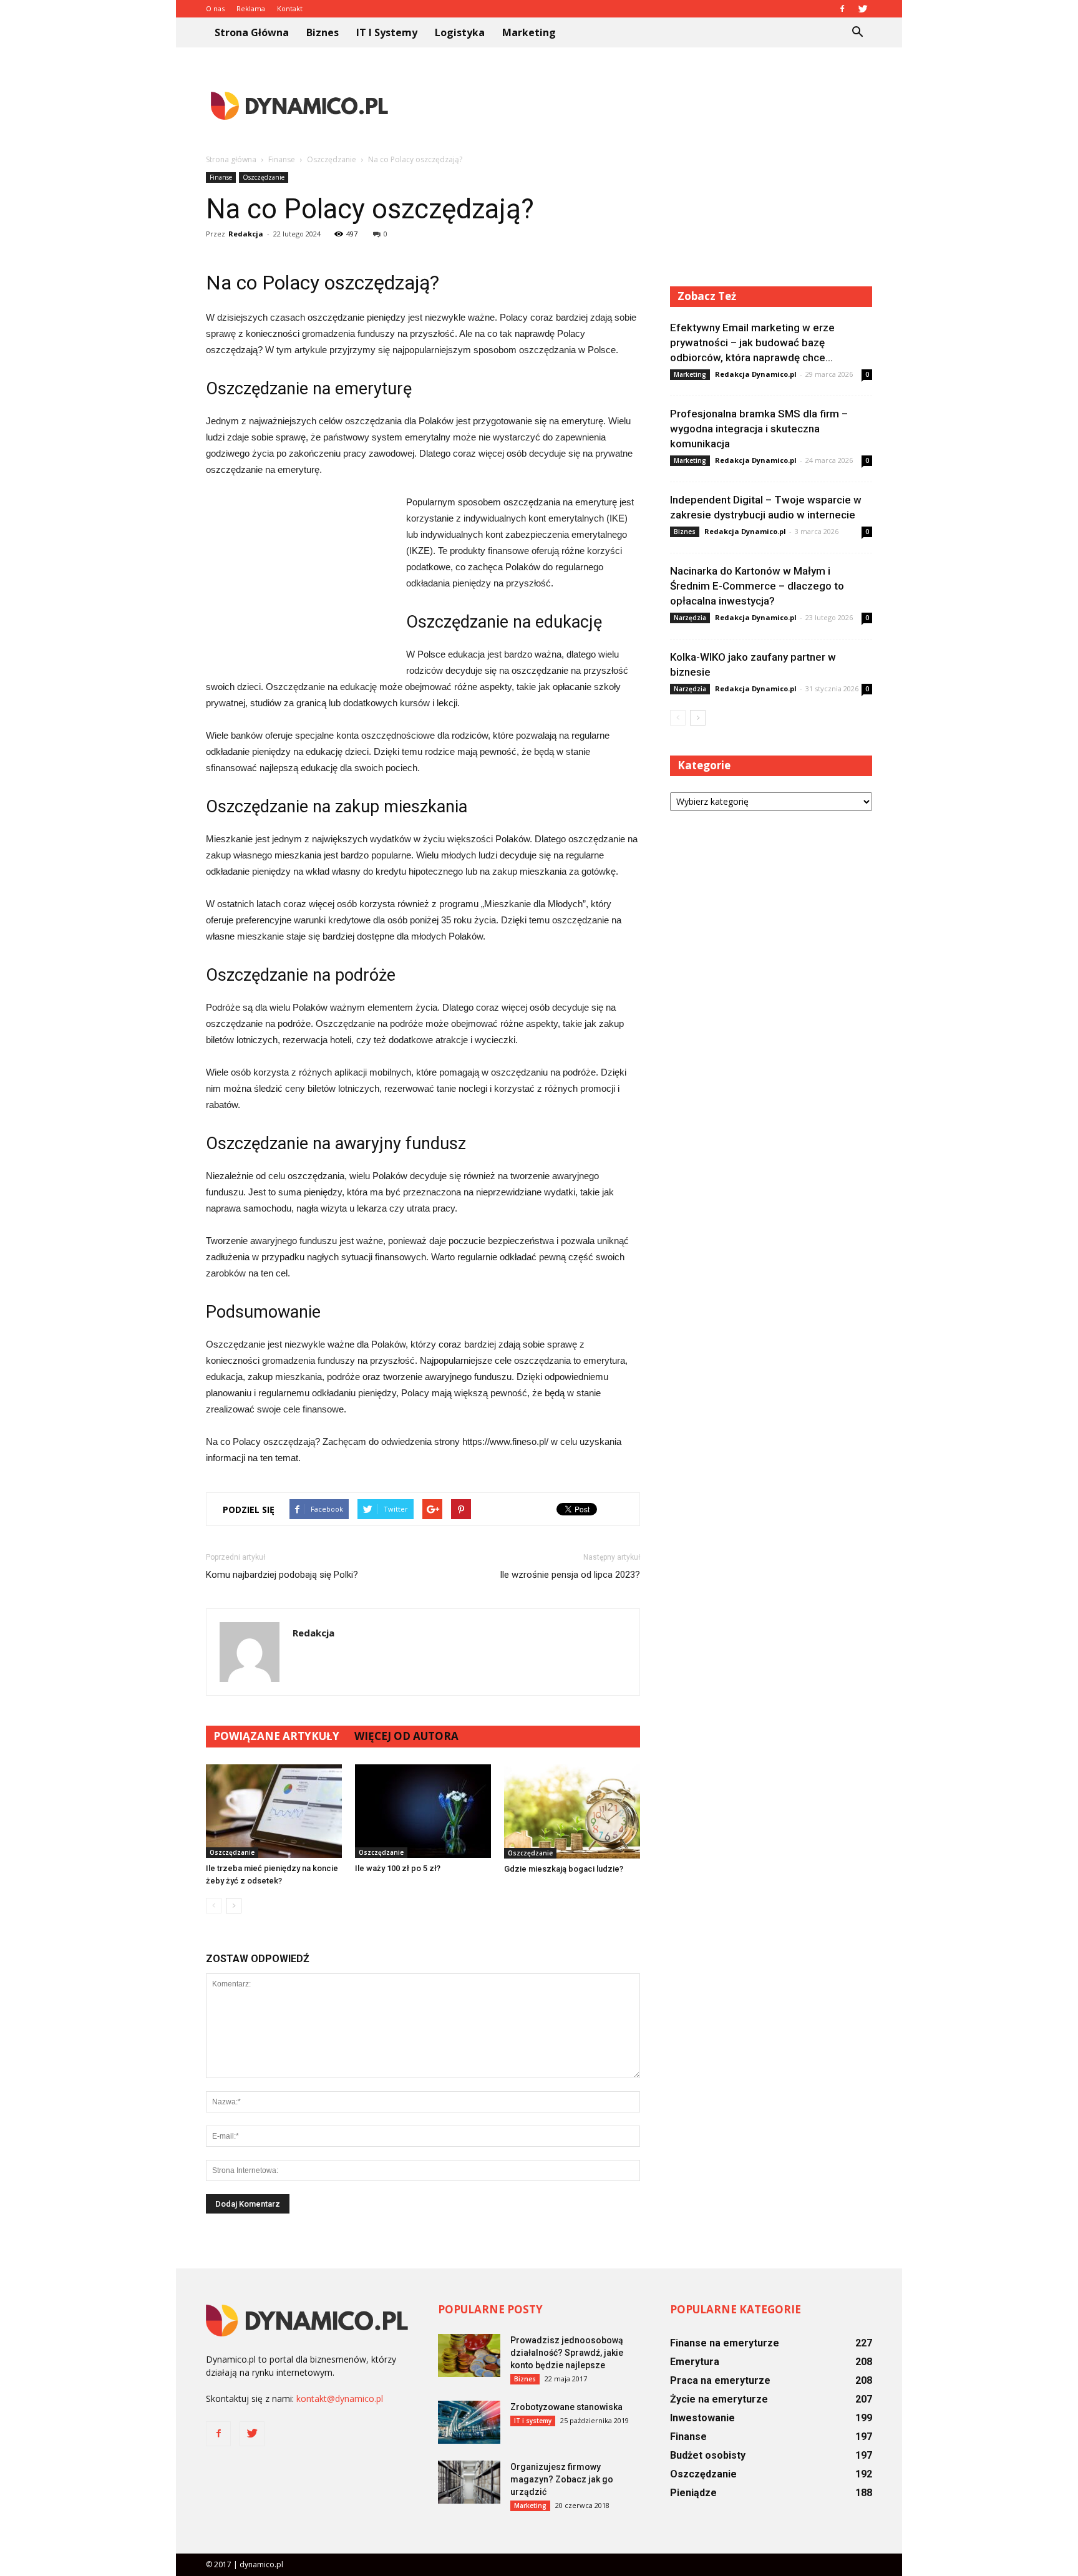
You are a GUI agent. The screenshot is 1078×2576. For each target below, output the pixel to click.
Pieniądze (693, 2493)
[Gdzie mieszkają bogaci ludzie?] (572, 1811)
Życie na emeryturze (719, 2399)
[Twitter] (863, 9)
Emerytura (695, 2362)
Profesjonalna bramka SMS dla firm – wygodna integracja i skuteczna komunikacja (759, 429)
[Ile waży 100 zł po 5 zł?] (423, 1811)
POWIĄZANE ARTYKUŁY (276, 1736)
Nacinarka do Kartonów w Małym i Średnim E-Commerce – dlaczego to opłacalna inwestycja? (757, 586)
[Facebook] (842, 9)
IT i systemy (387, 32)
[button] (857, 32)
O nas (215, 8)
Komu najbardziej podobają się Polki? (282, 1575)
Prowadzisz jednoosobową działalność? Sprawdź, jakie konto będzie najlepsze (567, 2353)
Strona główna (252, 32)
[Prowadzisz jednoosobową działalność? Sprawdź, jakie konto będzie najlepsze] (469, 2355)
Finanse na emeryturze (725, 2343)
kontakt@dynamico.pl (340, 2399)
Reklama (251, 8)
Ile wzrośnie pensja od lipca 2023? (570, 1575)
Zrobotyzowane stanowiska (566, 2407)
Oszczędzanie (264, 177)
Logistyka (460, 32)
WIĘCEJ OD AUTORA (406, 1736)
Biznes (323, 32)
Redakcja (246, 234)
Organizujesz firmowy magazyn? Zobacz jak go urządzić (562, 2479)
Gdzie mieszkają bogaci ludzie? (564, 1869)
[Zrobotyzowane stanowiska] (469, 2422)
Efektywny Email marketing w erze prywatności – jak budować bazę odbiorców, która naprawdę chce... (752, 343)
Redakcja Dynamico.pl (756, 374)
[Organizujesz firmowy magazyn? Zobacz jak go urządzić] (469, 2482)
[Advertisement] (645, 105)
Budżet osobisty (708, 2455)
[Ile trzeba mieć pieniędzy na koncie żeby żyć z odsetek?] (274, 1811)
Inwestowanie (702, 2418)
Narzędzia (690, 618)
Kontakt (290, 8)
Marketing (529, 32)
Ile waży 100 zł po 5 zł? (398, 1868)
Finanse (221, 177)
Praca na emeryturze (720, 2380)
